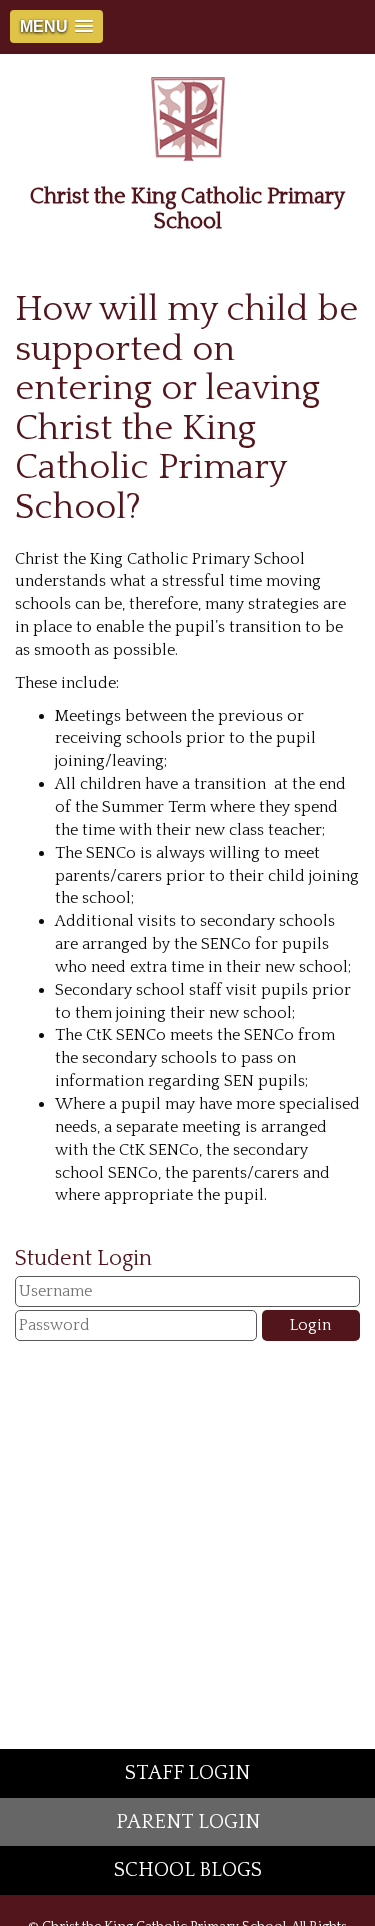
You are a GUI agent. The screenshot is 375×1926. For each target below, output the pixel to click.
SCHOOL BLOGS (188, 1870)
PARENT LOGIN (188, 1822)
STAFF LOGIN (187, 1773)
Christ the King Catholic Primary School (187, 209)
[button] (56, 26)
